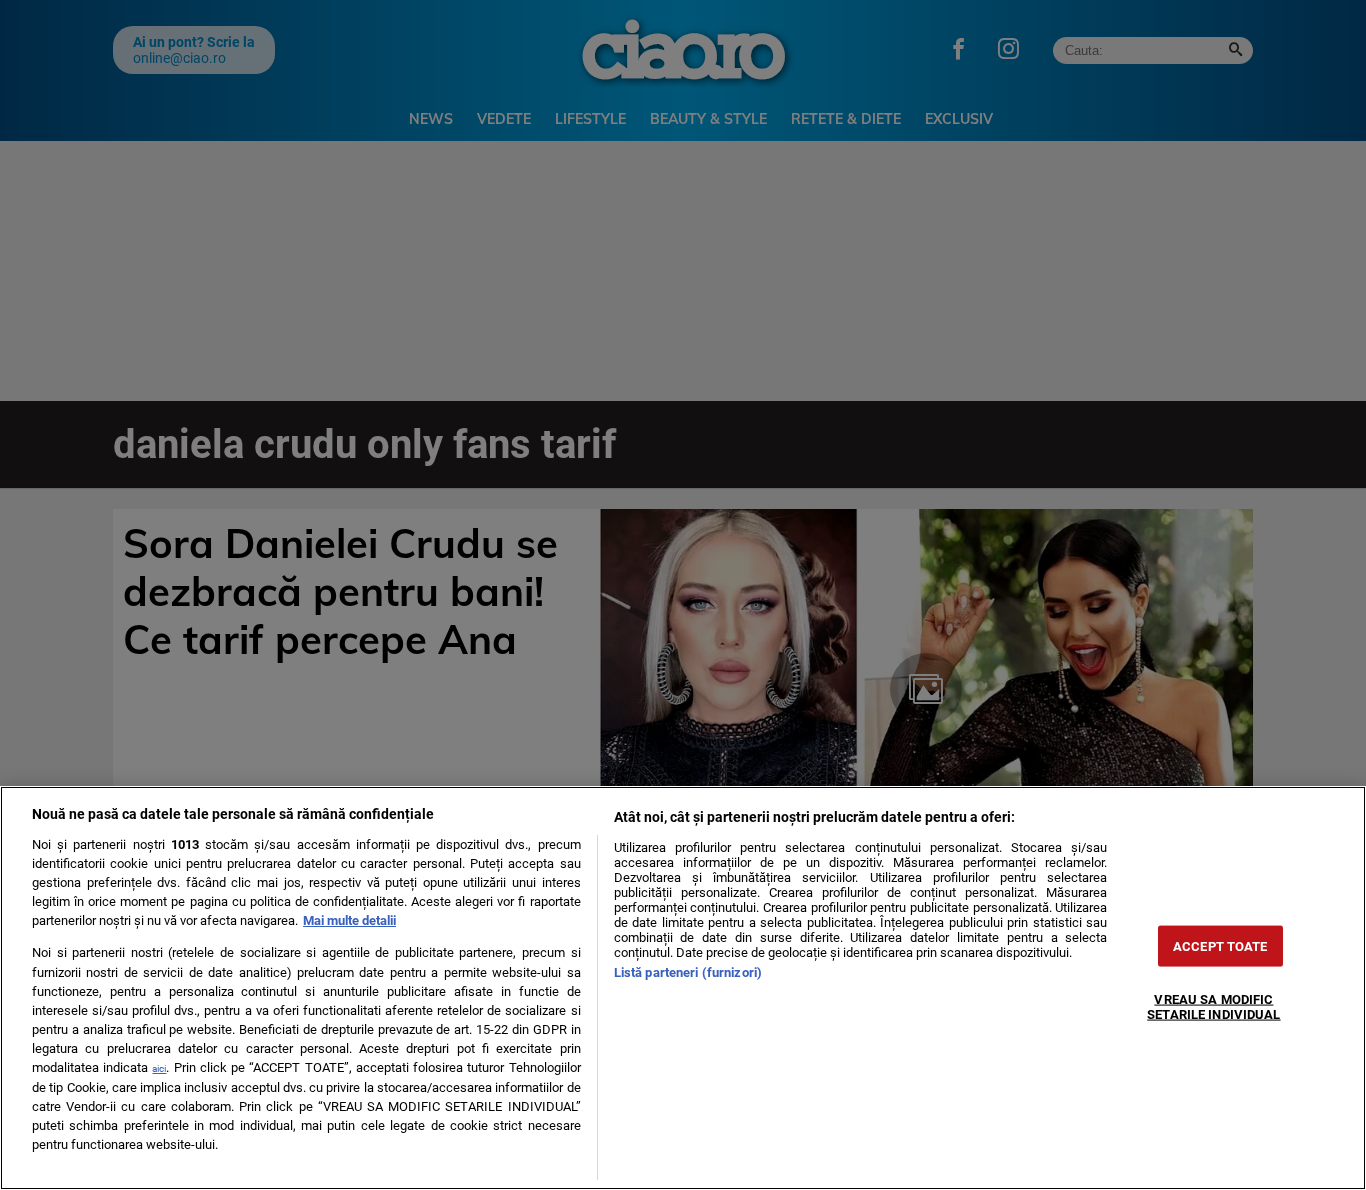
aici (159, 1068)
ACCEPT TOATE (1220, 946)
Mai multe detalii (349, 920)
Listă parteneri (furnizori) (688, 972)
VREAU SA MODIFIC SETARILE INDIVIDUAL (1213, 1007)
